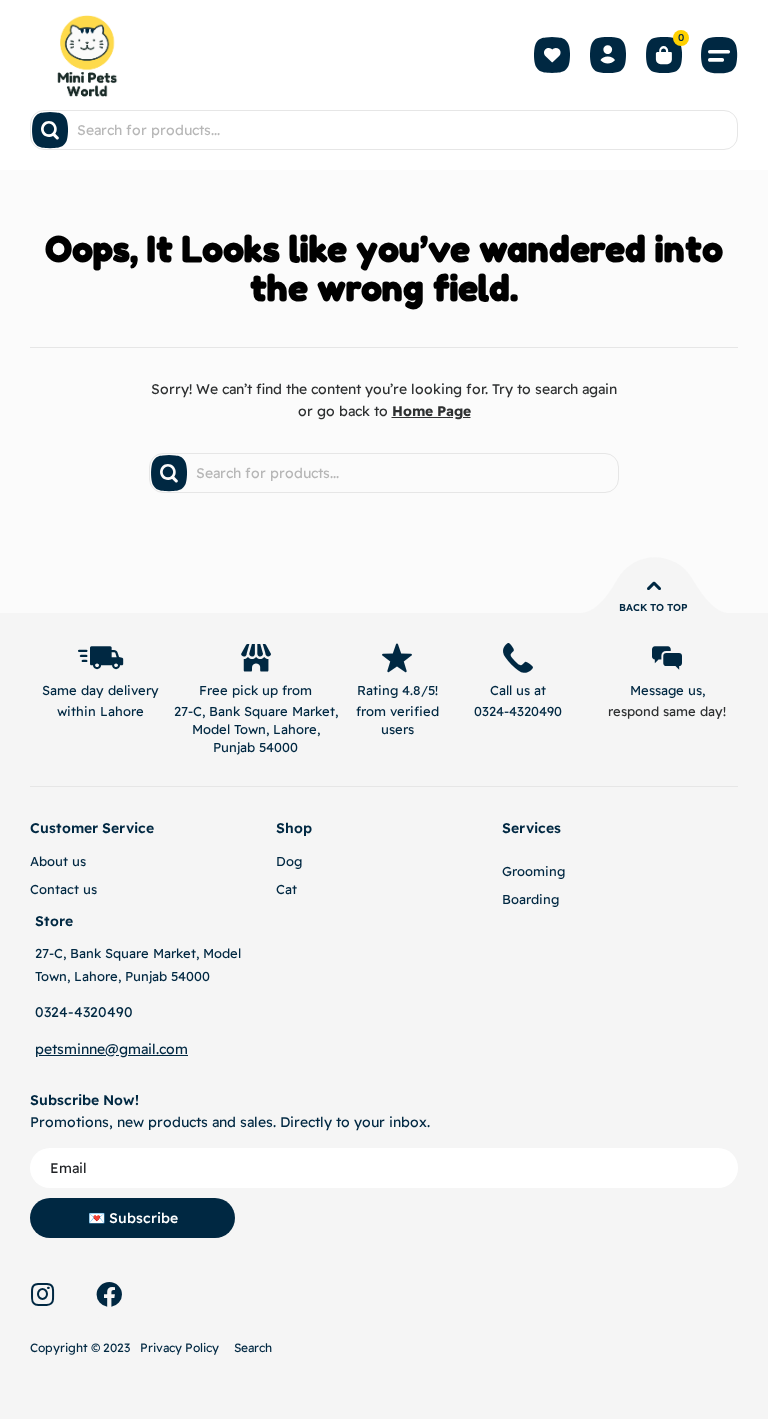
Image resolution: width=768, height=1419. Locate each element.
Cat (286, 889)
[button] (720, 55)
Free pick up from (255, 690)
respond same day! (667, 711)
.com (172, 1049)
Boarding (530, 899)
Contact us (63, 889)
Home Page (431, 411)
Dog (289, 861)
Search (253, 1347)
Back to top (653, 607)
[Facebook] (109, 1294)
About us (58, 861)
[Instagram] (42, 1294)
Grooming (533, 871)
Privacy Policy (179, 1347)
